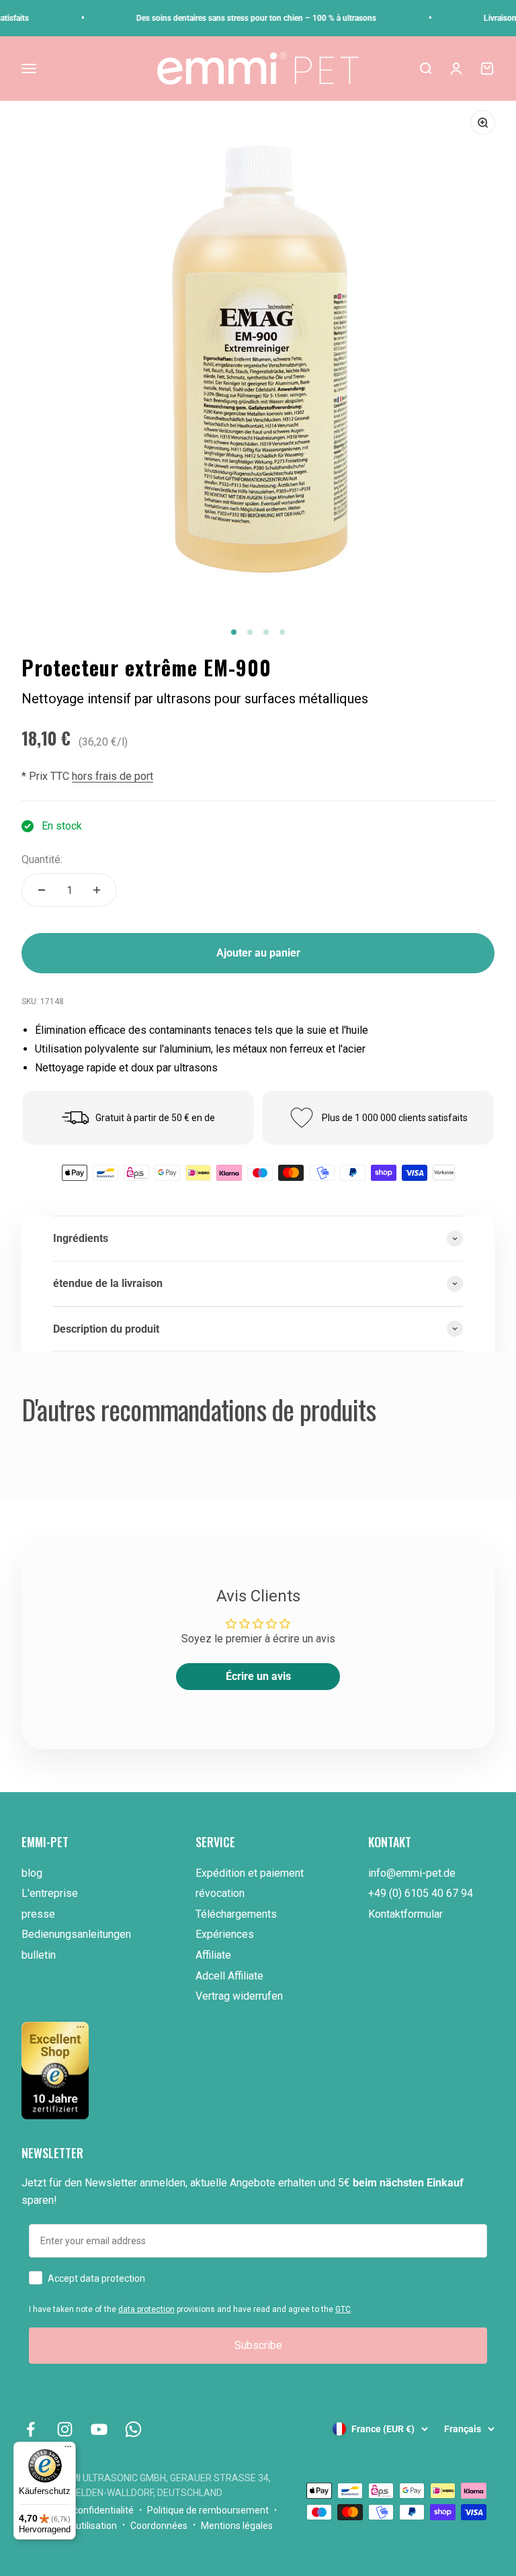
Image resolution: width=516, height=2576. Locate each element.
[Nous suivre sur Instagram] (65, 2429)
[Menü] (68, 2450)
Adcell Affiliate (229, 1976)
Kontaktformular (405, 1914)
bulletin (39, 1955)
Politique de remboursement (208, 2510)
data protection (146, 2309)
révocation (220, 1893)
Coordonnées (159, 2526)
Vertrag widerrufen (239, 1996)
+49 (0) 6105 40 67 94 (421, 1893)
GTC (343, 2309)
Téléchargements (236, 1914)
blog (32, 1873)
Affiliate (213, 1955)
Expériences (225, 1934)
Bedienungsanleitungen (76, 1934)
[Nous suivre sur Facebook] (31, 2429)
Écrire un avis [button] (258, 1676)
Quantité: (42, 859)
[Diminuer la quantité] (42, 890)
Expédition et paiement (250, 1873)
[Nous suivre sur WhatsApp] (133, 2429)
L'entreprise (50, 1893)
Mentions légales (237, 2526)
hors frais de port (113, 776)
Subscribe (258, 2345)
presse (38, 1914)
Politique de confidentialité (78, 2510)
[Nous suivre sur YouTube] (99, 2429)
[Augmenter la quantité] (97, 890)
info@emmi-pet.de (412, 1873)
